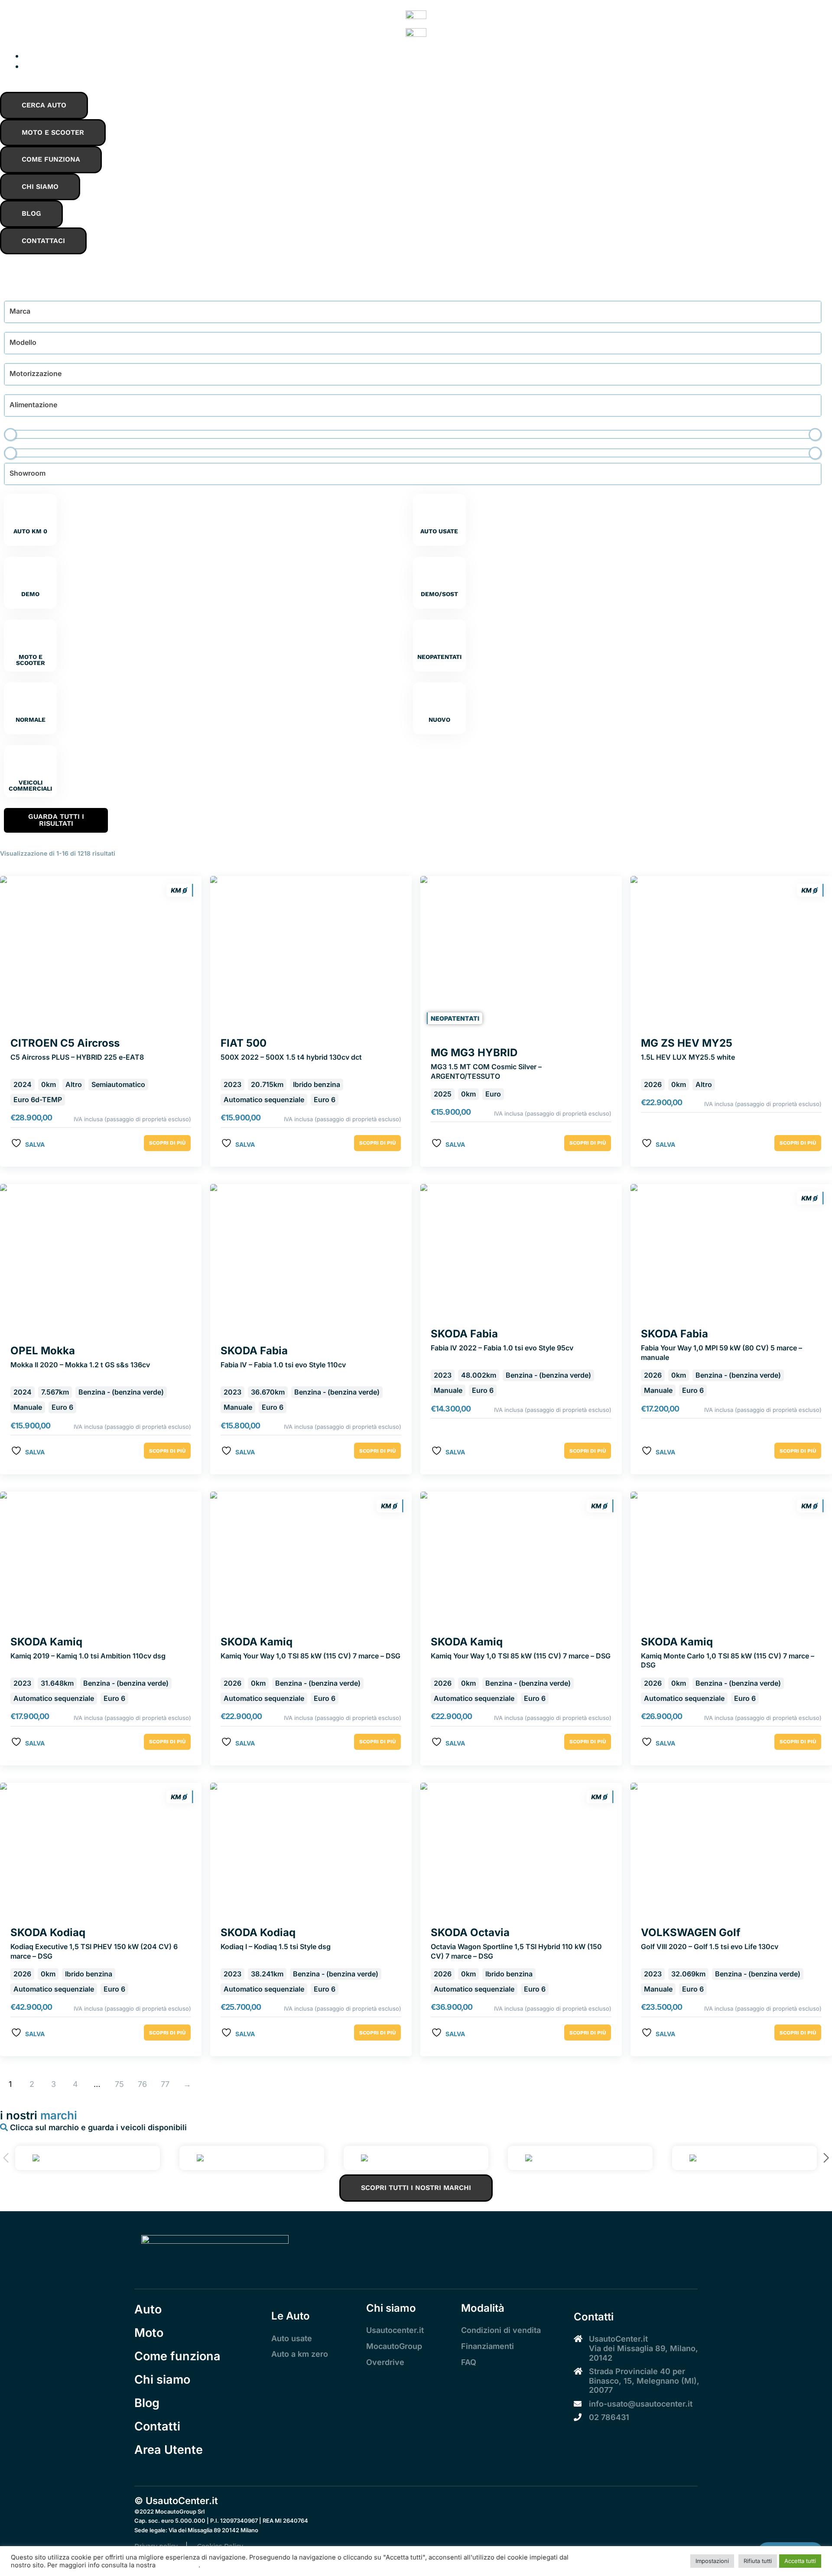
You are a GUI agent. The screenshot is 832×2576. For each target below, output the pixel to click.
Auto (148, 2309)
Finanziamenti (487, 2346)
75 (119, 2084)
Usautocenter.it (395, 2330)
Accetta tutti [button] (800, 2561)
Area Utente (169, 2450)
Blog (147, 2403)
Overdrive (385, 2362)
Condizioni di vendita (501, 2330)
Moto (149, 2333)
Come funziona (177, 2356)
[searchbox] (66, 310)
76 (142, 2084)
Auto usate (292, 2338)
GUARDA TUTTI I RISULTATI (56, 820)
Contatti (157, 2426)
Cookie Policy (178, 2565)
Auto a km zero (300, 2354)
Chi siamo (162, 2380)
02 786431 (609, 2417)
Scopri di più (167, 1143)
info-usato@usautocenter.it (641, 2404)
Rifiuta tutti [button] (758, 2561)
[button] (826, 2158)
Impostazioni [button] (712, 2561)
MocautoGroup (394, 2346)
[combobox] (413, 312)
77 (165, 2084)
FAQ (469, 2362)
